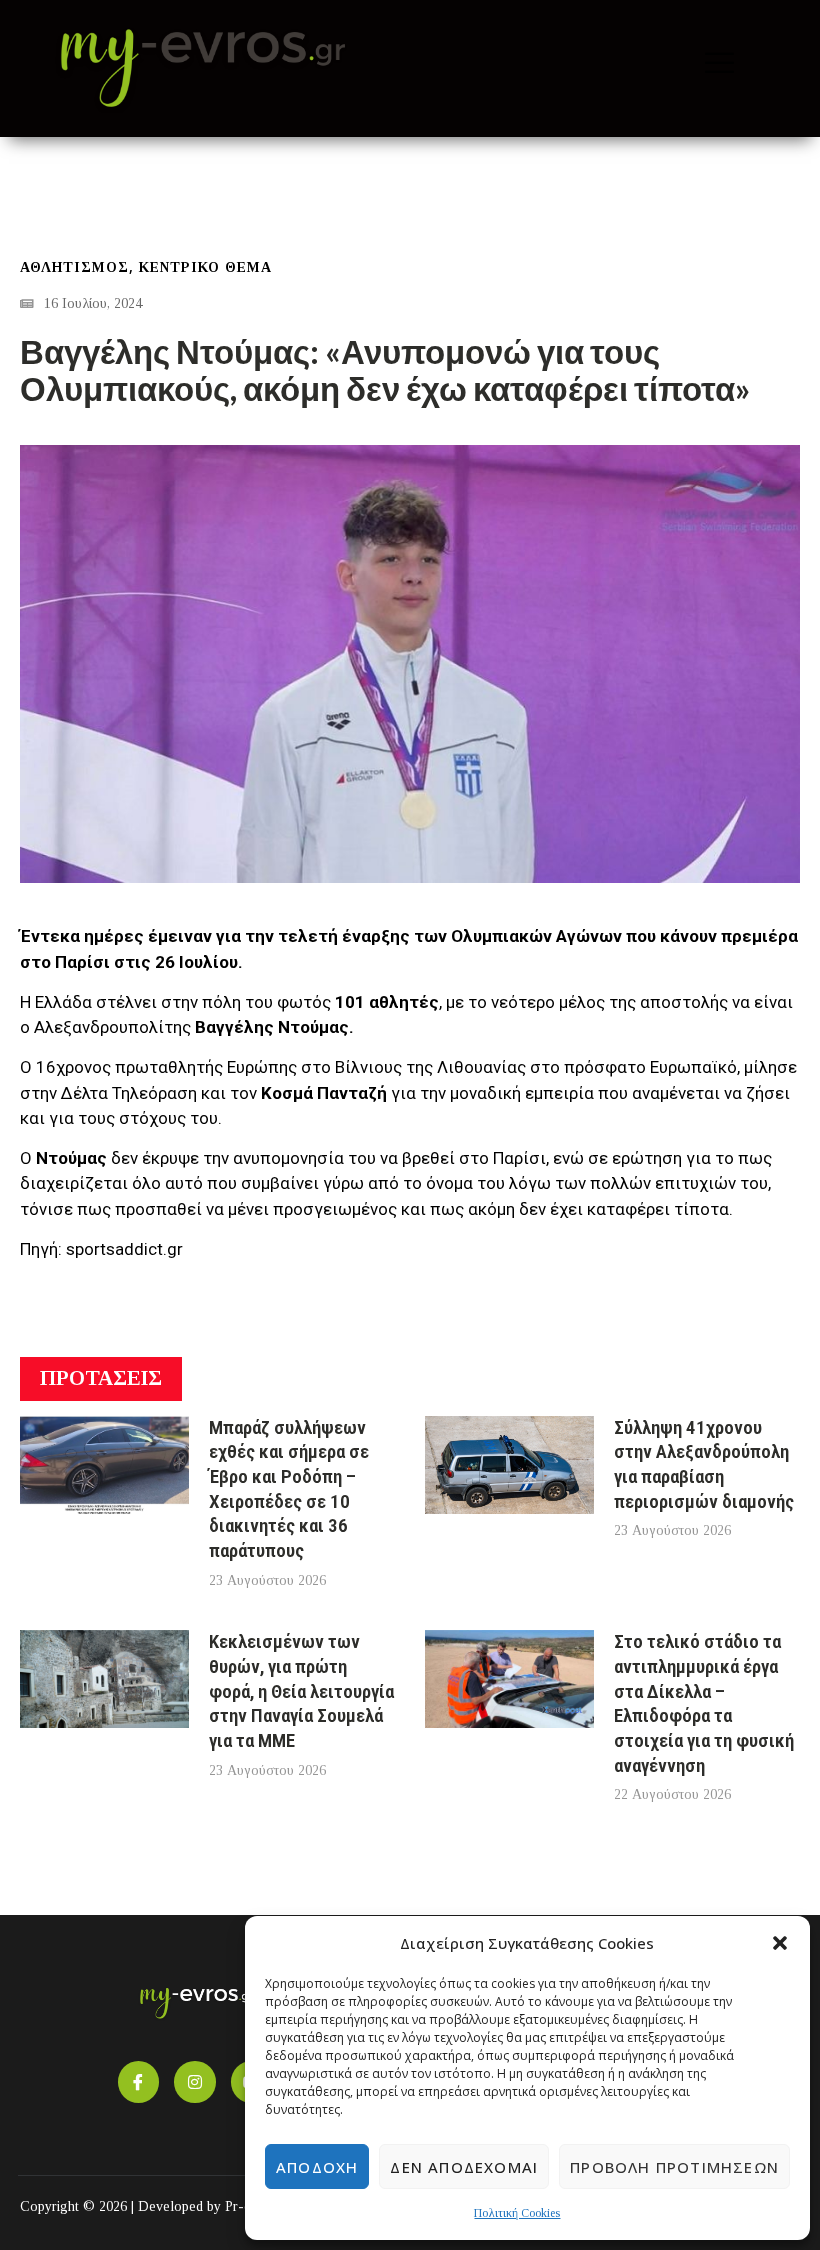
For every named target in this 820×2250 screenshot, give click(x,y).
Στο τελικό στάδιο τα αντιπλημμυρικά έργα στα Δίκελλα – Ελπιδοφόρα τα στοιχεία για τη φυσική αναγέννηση (704, 1703)
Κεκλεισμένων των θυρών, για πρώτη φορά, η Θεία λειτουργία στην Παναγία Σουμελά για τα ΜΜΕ (301, 1691)
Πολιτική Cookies (517, 2213)
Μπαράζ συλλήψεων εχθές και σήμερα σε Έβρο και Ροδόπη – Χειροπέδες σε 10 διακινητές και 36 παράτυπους (289, 1489)
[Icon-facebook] (139, 2082)
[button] (780, 1943)
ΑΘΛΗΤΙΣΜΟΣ (74, 267)
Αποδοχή (317, 2167)
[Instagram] (195, 2082)
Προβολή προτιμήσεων (674, 2167)
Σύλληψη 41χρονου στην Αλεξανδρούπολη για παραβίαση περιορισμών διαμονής (704, 1464)
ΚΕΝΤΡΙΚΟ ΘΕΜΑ (205, 267)
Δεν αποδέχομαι (464, 2167)
